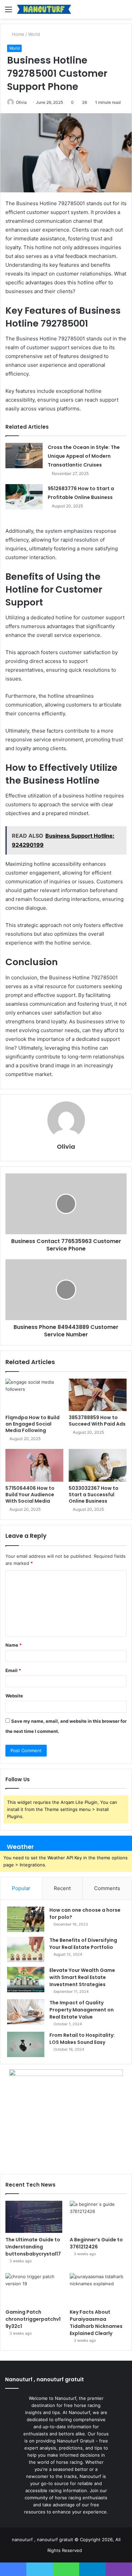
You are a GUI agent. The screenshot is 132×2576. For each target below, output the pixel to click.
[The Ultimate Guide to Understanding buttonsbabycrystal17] (34, 2217)
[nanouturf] (44, 9)
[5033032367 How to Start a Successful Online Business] (98, 1465)
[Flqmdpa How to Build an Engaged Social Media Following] (34, 1395)
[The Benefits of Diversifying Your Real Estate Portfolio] (26, 1949)
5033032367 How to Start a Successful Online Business (94, 1495)
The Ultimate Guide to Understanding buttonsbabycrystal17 (33, 2247)
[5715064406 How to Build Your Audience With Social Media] (34, 1465)
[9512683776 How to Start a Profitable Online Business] (24, 497)
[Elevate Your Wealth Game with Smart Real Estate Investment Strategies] (26, 1979)
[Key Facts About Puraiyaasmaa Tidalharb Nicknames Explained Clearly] (98, 2289)
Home (17, 34)
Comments (107, 1888)
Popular (21, 1888)
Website (14, 1696)
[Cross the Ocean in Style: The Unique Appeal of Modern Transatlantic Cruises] (24, 456)
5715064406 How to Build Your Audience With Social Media (30, 1495)
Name (14, 1645)
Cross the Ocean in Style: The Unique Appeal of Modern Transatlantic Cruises (84, 456)
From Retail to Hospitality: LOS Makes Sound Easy (82, 2039)
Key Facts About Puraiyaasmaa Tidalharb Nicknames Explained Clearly (96, 2323)
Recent (62, 1888)
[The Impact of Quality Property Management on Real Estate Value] (26, 2012)
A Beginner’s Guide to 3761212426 (96, 2243)
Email (13, 1670)
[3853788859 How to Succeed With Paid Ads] (98, 1395)
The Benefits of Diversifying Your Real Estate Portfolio (83, 1944)
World (34, 34)
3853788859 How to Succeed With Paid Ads (97, 1421)
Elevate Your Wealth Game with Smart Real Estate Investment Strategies (82, 1977)
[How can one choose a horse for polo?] (26, 1919)
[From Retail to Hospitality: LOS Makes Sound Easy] (26, 2044)
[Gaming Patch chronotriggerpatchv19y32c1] (34, 2289)
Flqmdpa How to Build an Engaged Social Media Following (32, 1424)
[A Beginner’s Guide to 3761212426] (98, 2217)
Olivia (21, 102)
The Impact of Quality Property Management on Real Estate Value (82, 2010)
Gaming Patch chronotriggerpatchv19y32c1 (33, 2319)
